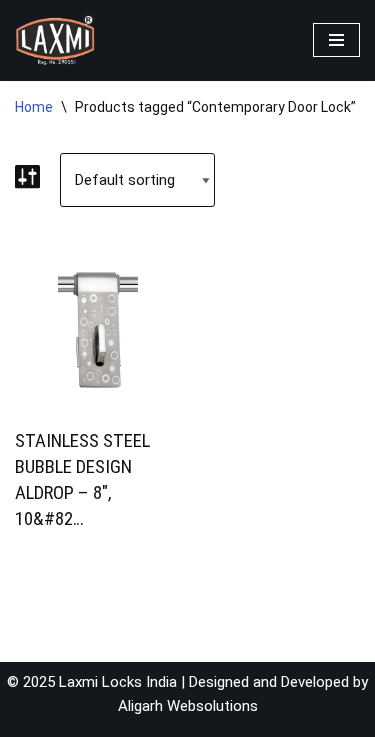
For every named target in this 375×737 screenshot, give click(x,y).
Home (34, 107)
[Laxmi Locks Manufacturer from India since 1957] (55, 40)
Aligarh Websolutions (188, 706)
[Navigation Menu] (336, 40)
